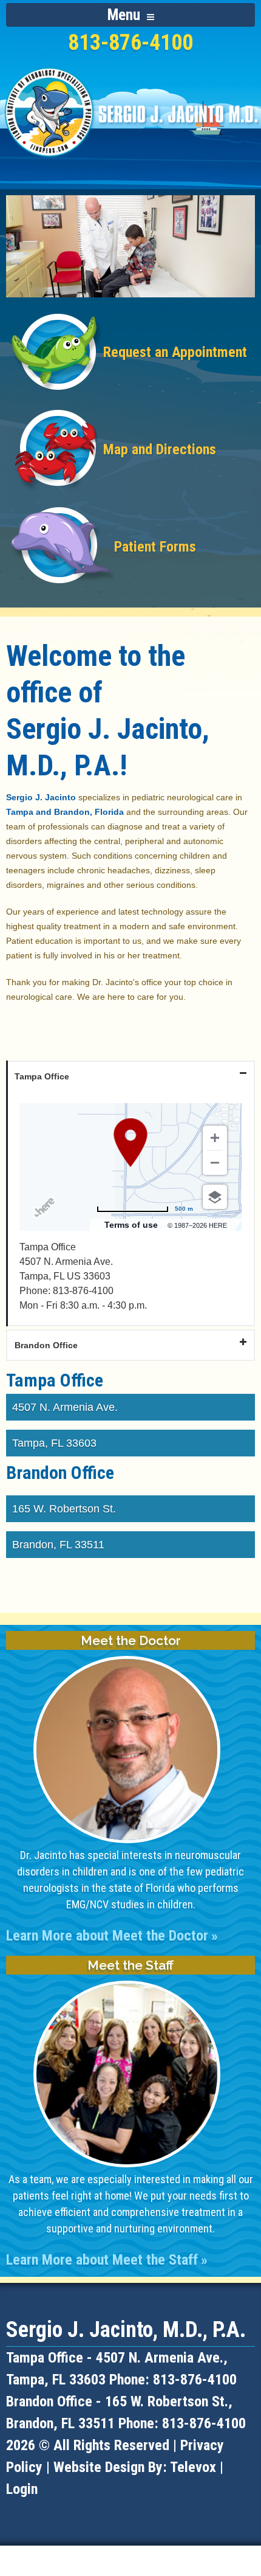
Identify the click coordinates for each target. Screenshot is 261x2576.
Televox (193, 2467)
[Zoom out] (215, 1163)
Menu (126, 15)
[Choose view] (215, 1197)
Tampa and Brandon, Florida (65, 812)
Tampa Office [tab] (42, 1076)
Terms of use (131, 1225)
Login (22, 2489)
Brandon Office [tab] (46, 1345)
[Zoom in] (215, 1138)
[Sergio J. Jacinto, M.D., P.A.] (130, 164)
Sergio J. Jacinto (41, 797)
